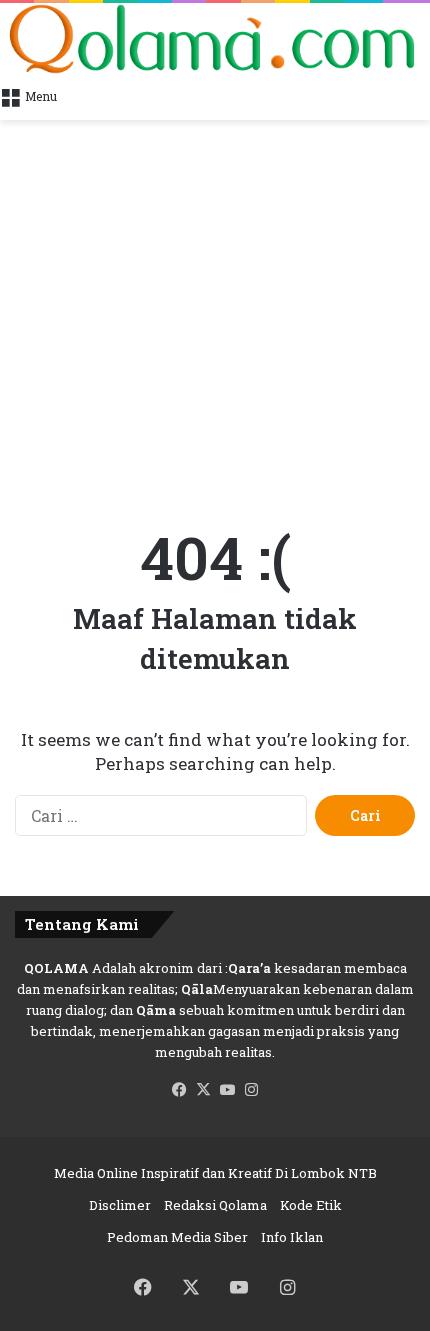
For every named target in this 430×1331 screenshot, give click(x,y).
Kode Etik (311, 1205)
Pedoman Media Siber (177, 1237)
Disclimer (120, 1205)
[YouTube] (227, 1090)
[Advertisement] (215, 310)
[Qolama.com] (215, 39)
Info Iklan (292, 1237)
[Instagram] (251, 1090)
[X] (203, 1090)
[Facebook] (179, 1090)
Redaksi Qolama (215, 1205)
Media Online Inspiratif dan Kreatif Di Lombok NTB (215, 1173)
